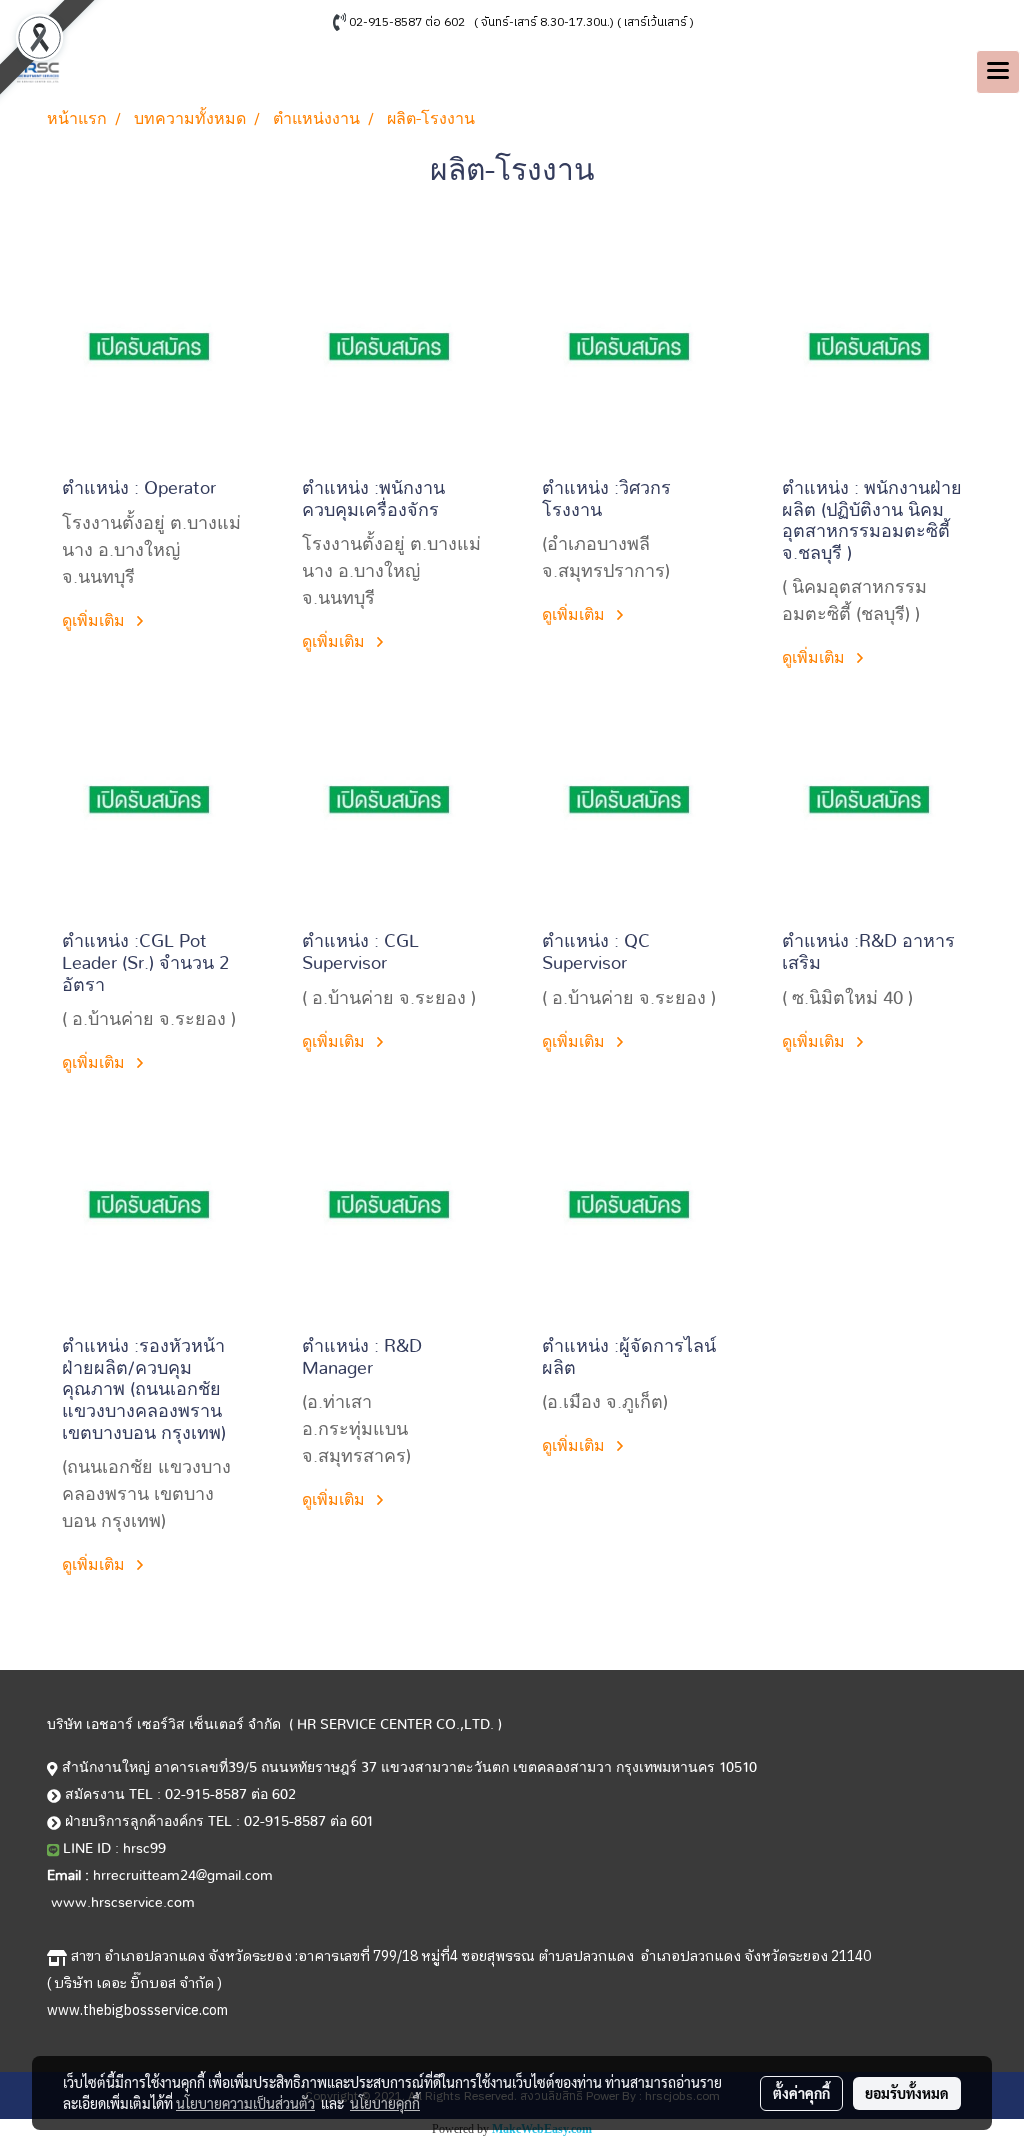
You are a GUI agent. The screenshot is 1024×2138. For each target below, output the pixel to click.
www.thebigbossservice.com (137, 2010)
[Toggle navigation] (998, 72)
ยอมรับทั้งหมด (907, 2093)
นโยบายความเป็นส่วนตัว (245, 2103)
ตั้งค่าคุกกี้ (801, 2093)
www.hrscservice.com (123, 1903)
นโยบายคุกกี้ (385, 2103)
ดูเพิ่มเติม (96, 621)
